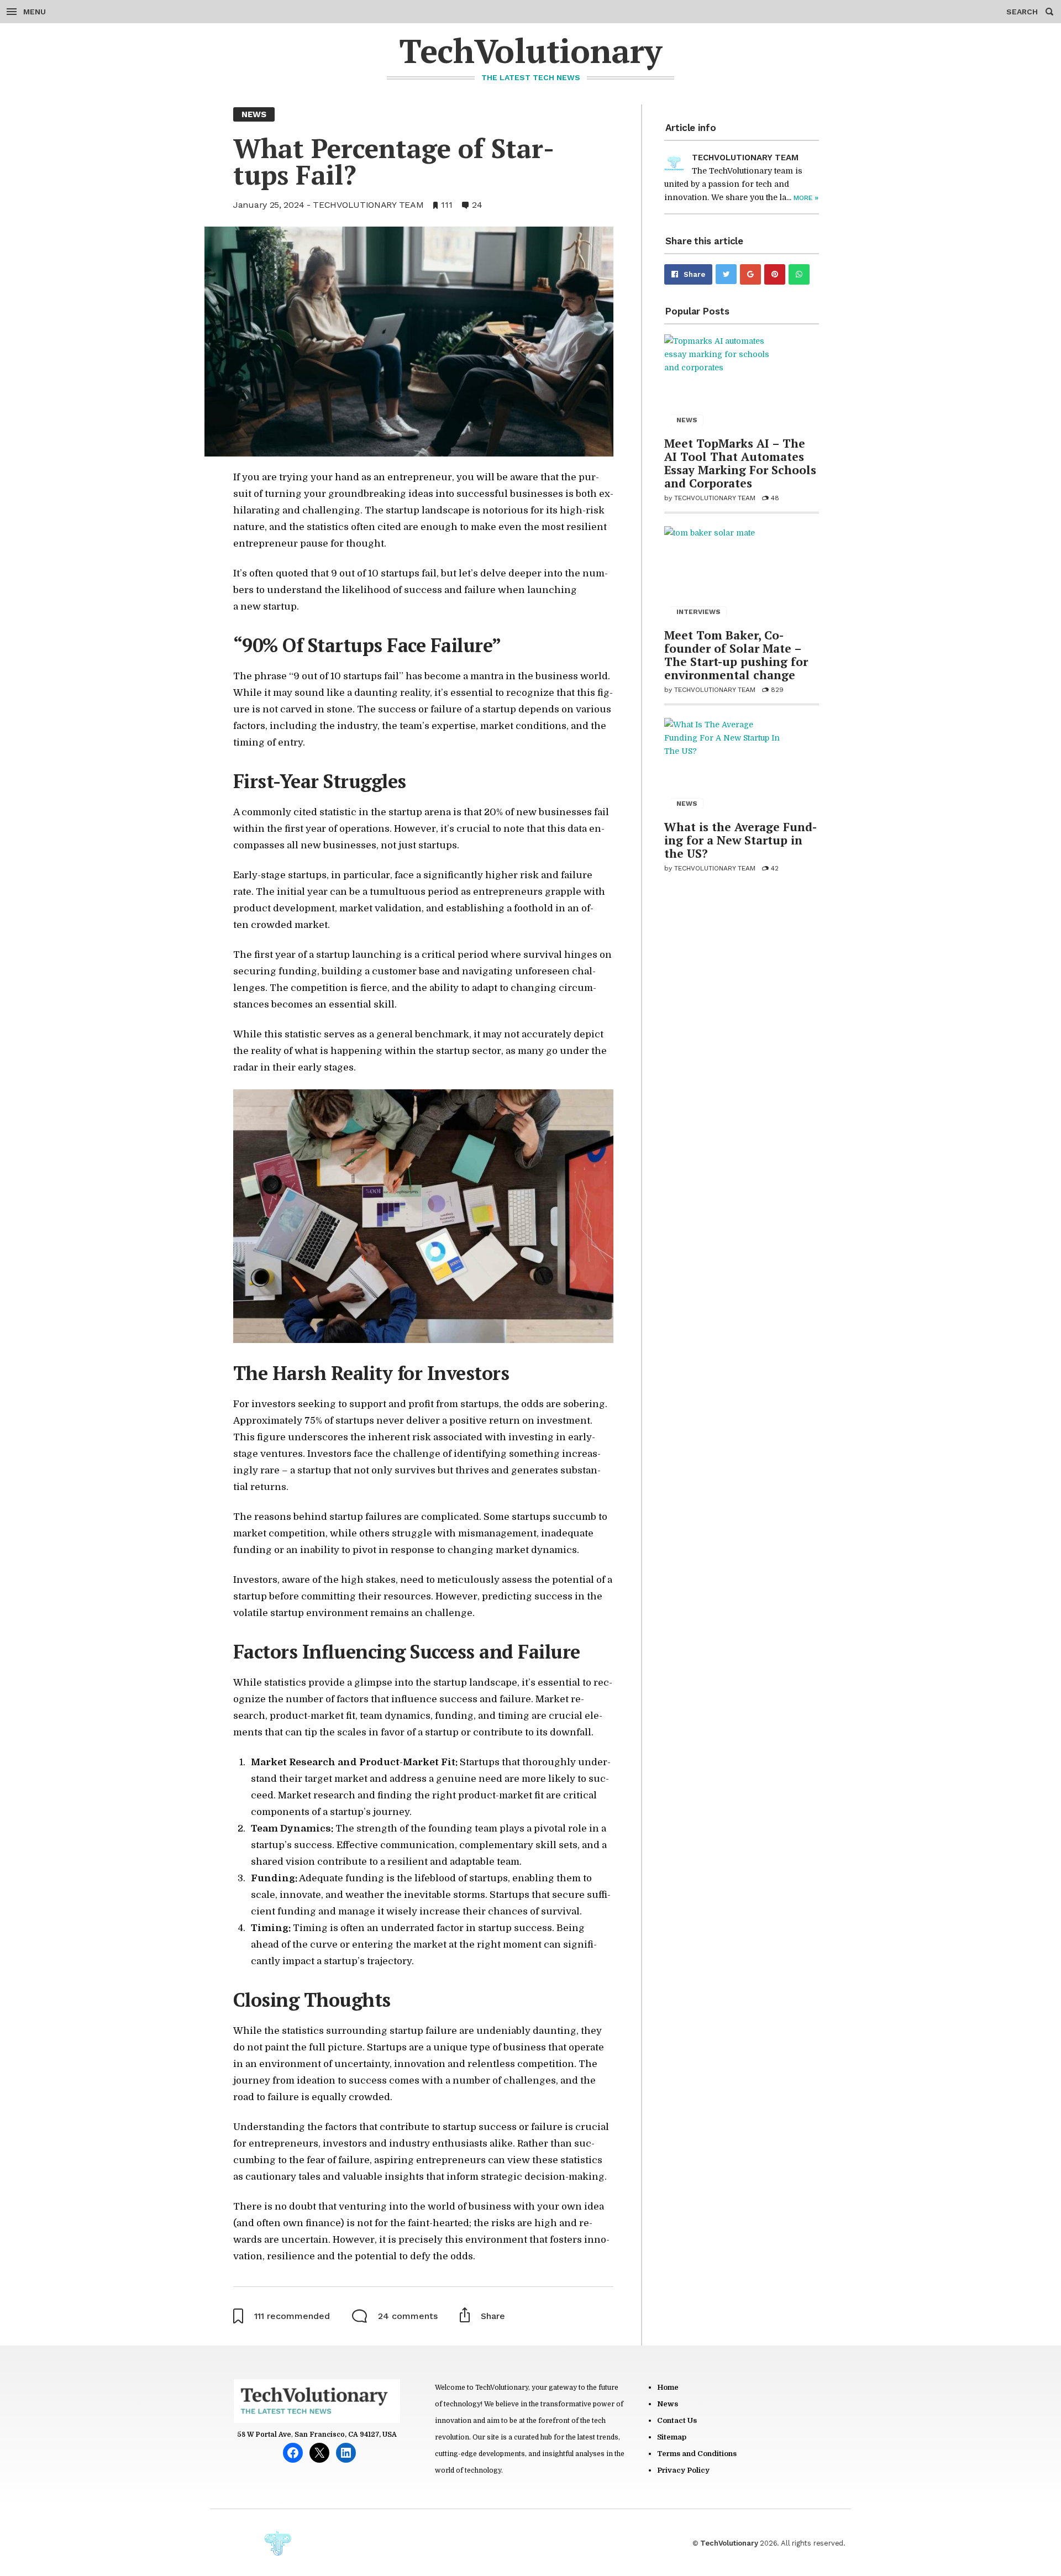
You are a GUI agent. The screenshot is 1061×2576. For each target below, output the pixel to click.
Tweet (726, 274)
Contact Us (677, 2420)
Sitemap (672, 2437)
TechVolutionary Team (368, 205)
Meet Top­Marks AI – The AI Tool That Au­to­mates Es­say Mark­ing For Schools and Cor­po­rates (740, 463)
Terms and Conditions (697, 2454)
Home (668, 2387)
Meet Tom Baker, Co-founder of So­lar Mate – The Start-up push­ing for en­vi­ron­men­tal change (736, 655)
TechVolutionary (530, 51)
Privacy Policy (683, 2470)
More (806, 198)
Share (694, 274)
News (668, 2404)
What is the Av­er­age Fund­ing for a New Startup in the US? (740, 840)
